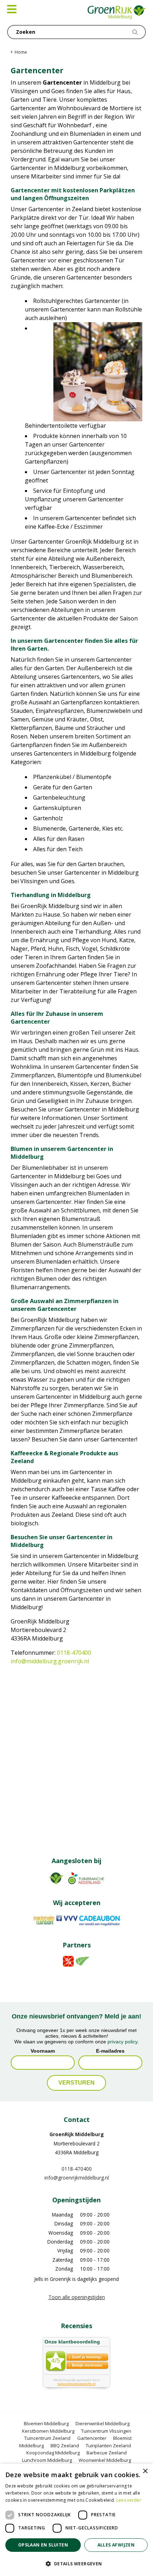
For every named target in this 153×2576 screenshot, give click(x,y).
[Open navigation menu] (12, 9)
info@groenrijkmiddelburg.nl (77, 2178)
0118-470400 (74, 1653)
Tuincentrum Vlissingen (106, 2431)
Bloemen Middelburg (46, 2423)
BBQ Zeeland (65, 2446)
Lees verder (129, 2500)
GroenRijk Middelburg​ (77, 2134)
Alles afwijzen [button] (116, 2545)
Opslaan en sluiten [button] (43, 2545)
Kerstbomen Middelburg (48, 2431)
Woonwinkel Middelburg (105, 2460)
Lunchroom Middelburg (47, 2460)
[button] (76, 2564)
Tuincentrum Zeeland (47, 2438)
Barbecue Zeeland (107, 2453)
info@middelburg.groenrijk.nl (50, 1661)
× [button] (145, 2471)
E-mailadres (110, 2051)
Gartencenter (92, 2438)
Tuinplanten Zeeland (108, 2446)
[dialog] (76, 2520)
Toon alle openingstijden (77, 2297)
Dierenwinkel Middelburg (102, 2423)
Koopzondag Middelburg (53, 2453)
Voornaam (43, 2051)
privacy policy (122, 2042)
